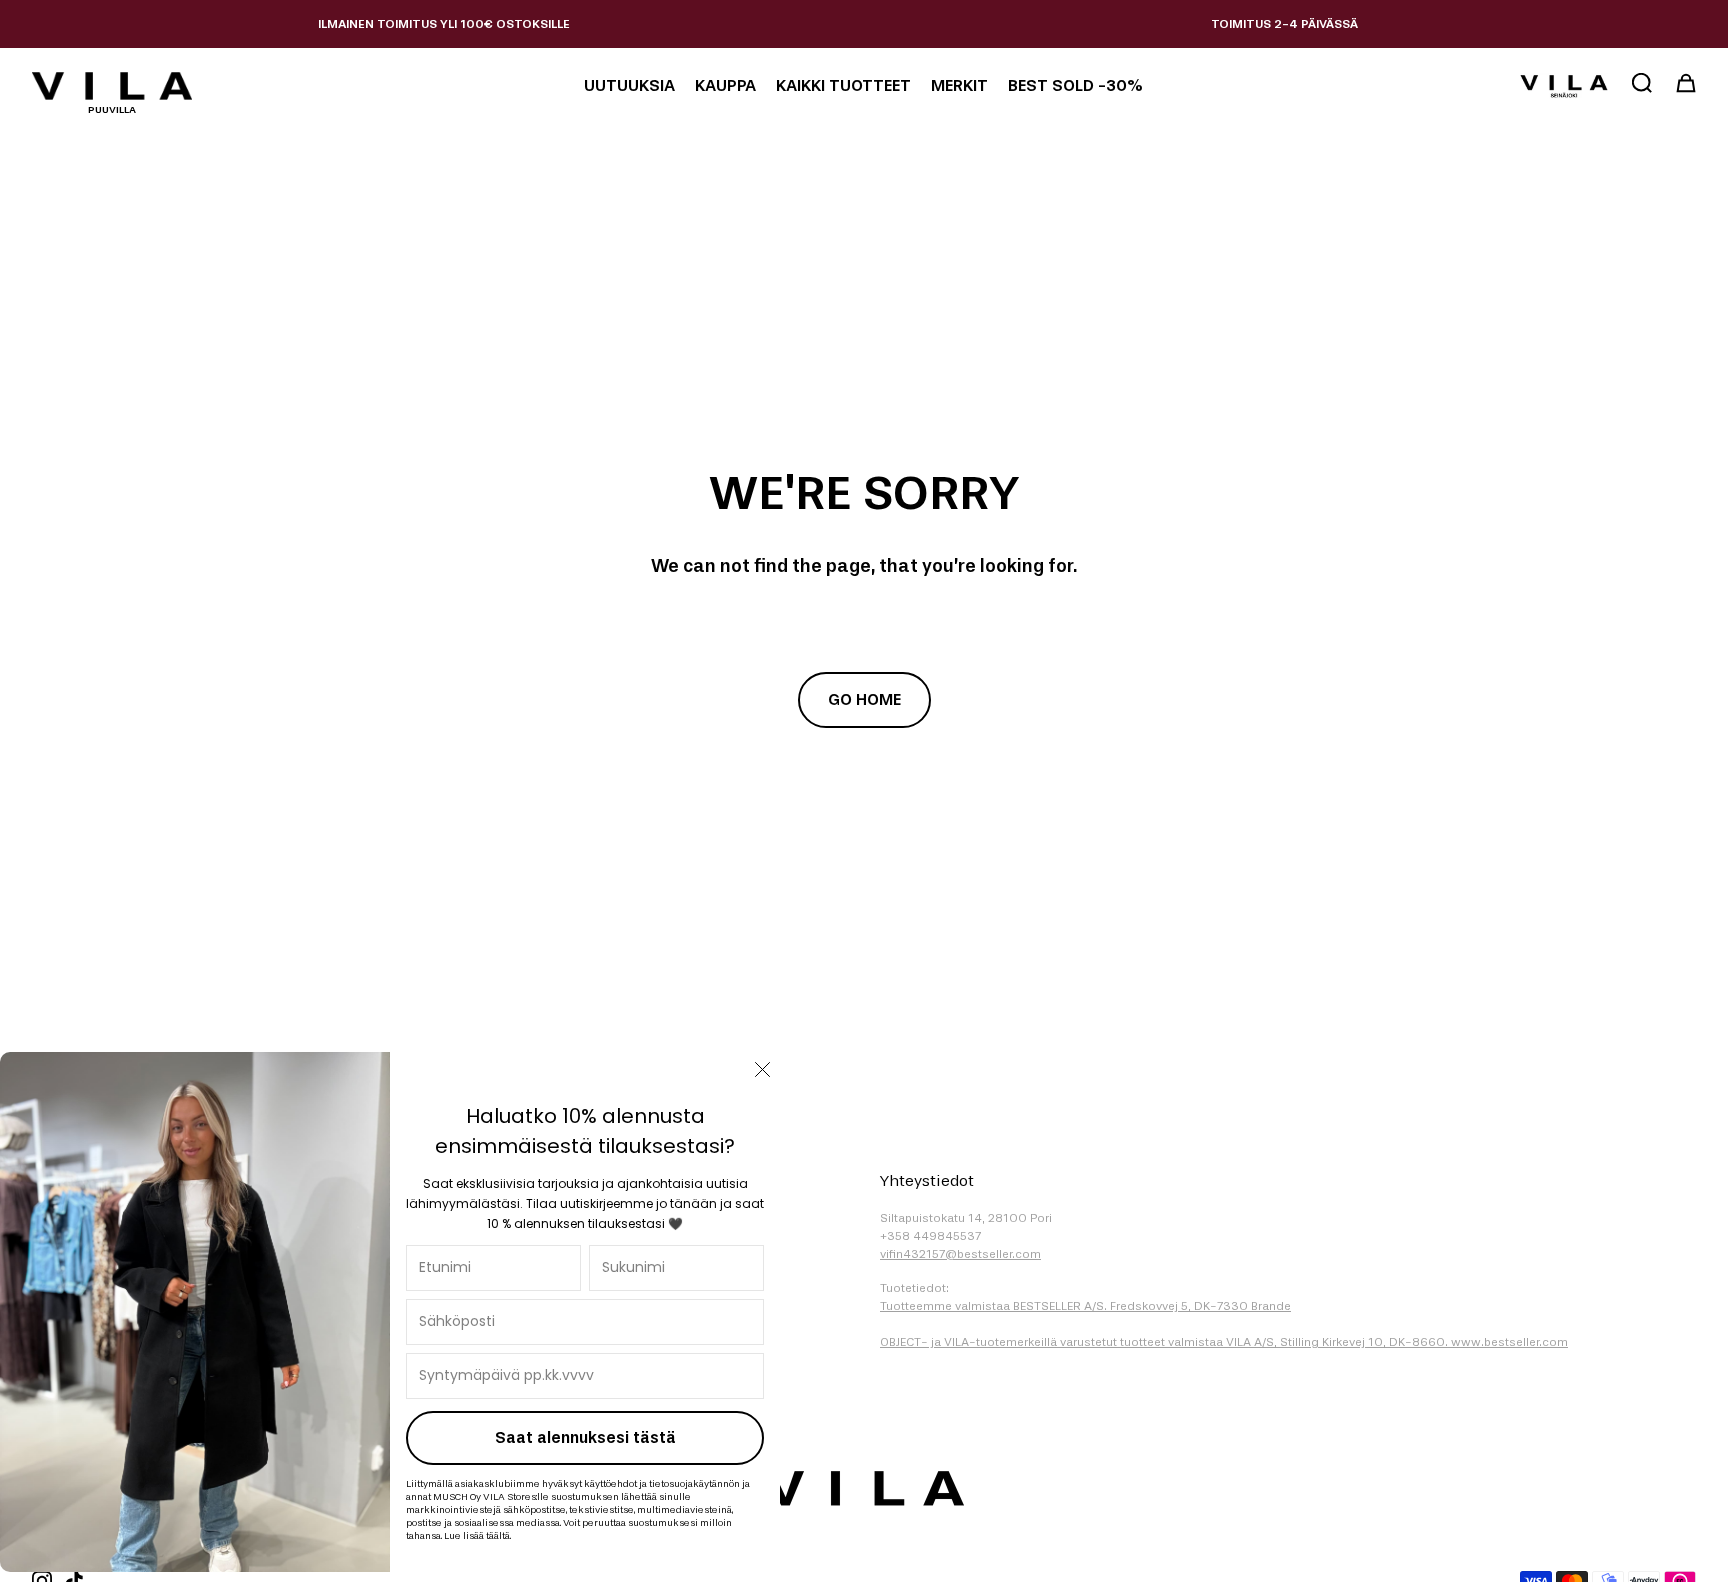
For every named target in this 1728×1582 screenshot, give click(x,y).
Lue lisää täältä (477, 1535)
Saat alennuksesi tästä (585, 1437)
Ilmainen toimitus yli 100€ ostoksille (444, 24)
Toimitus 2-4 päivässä (1284, 24)
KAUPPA (725, 85)
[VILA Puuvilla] (112, 86)
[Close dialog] (762, 1069)
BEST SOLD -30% (1075, 85)
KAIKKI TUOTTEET (843, 85)
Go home (864, 699)
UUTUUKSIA (629, 85)
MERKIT (959, 85)
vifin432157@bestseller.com (960, 1254)
